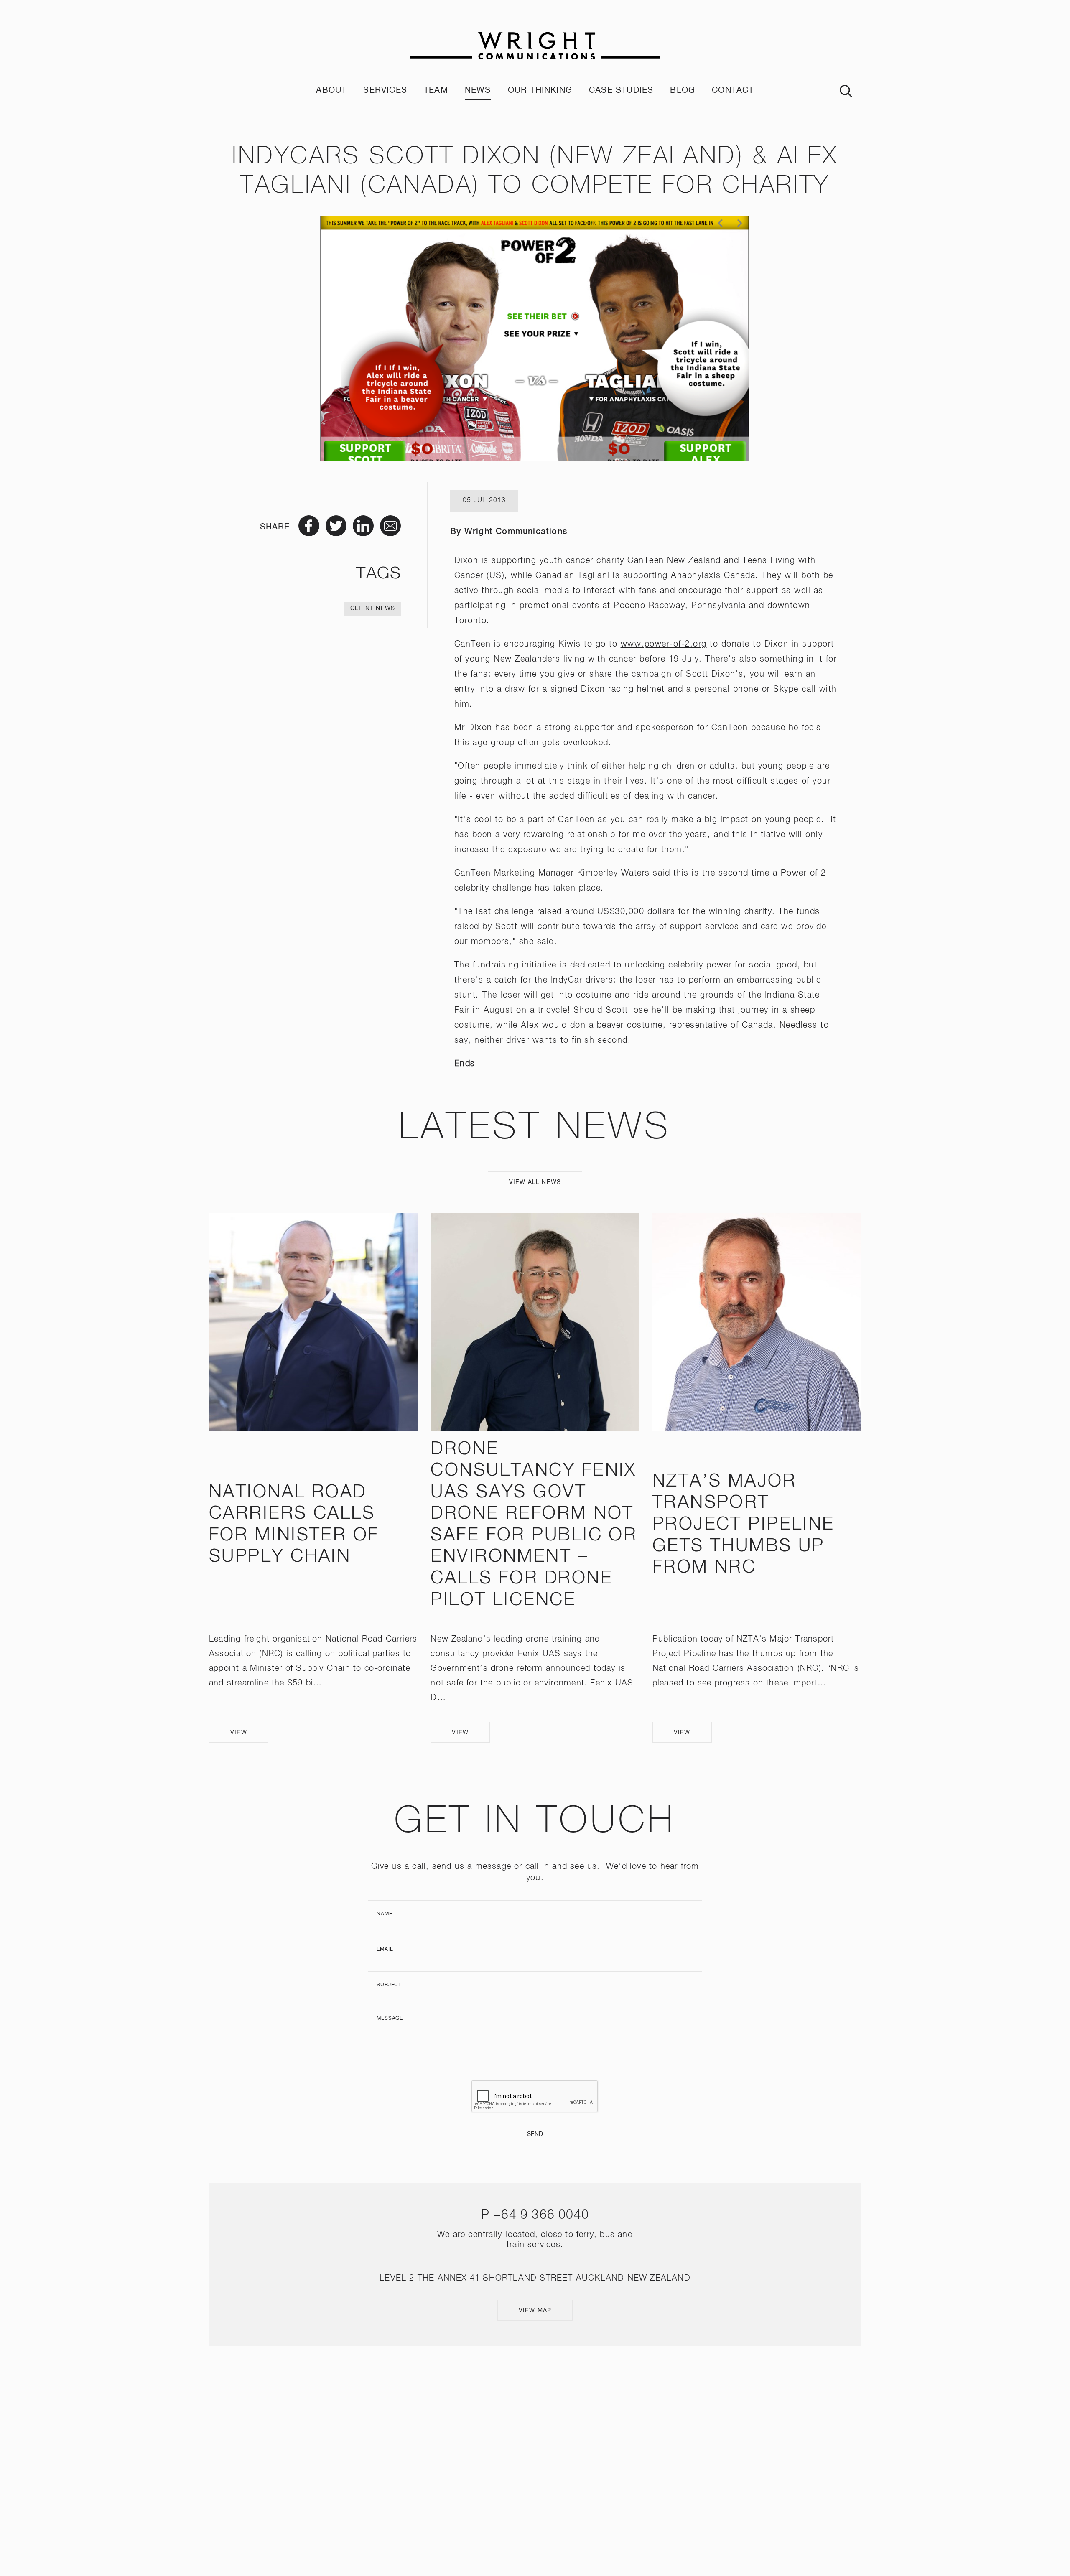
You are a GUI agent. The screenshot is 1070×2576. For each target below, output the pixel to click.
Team (436, 90)
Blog (683, 90)
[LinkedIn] (547, 2455)
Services (385, 90)
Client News (373, 608)
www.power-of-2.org (664, 644)
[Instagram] (523, 2455)
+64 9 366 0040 (541, 2215)
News (478, 90)
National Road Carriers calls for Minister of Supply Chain (294, 1525)
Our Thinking (540, 90)
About (331, 90)
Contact (733, 90)
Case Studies (621, 90)
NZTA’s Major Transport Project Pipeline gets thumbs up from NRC (744, 1525)
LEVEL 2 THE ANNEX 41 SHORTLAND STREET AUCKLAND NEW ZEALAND (535, 2278)
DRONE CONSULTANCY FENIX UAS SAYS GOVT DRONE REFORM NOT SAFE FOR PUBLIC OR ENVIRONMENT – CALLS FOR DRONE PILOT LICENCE (534, 1525)
